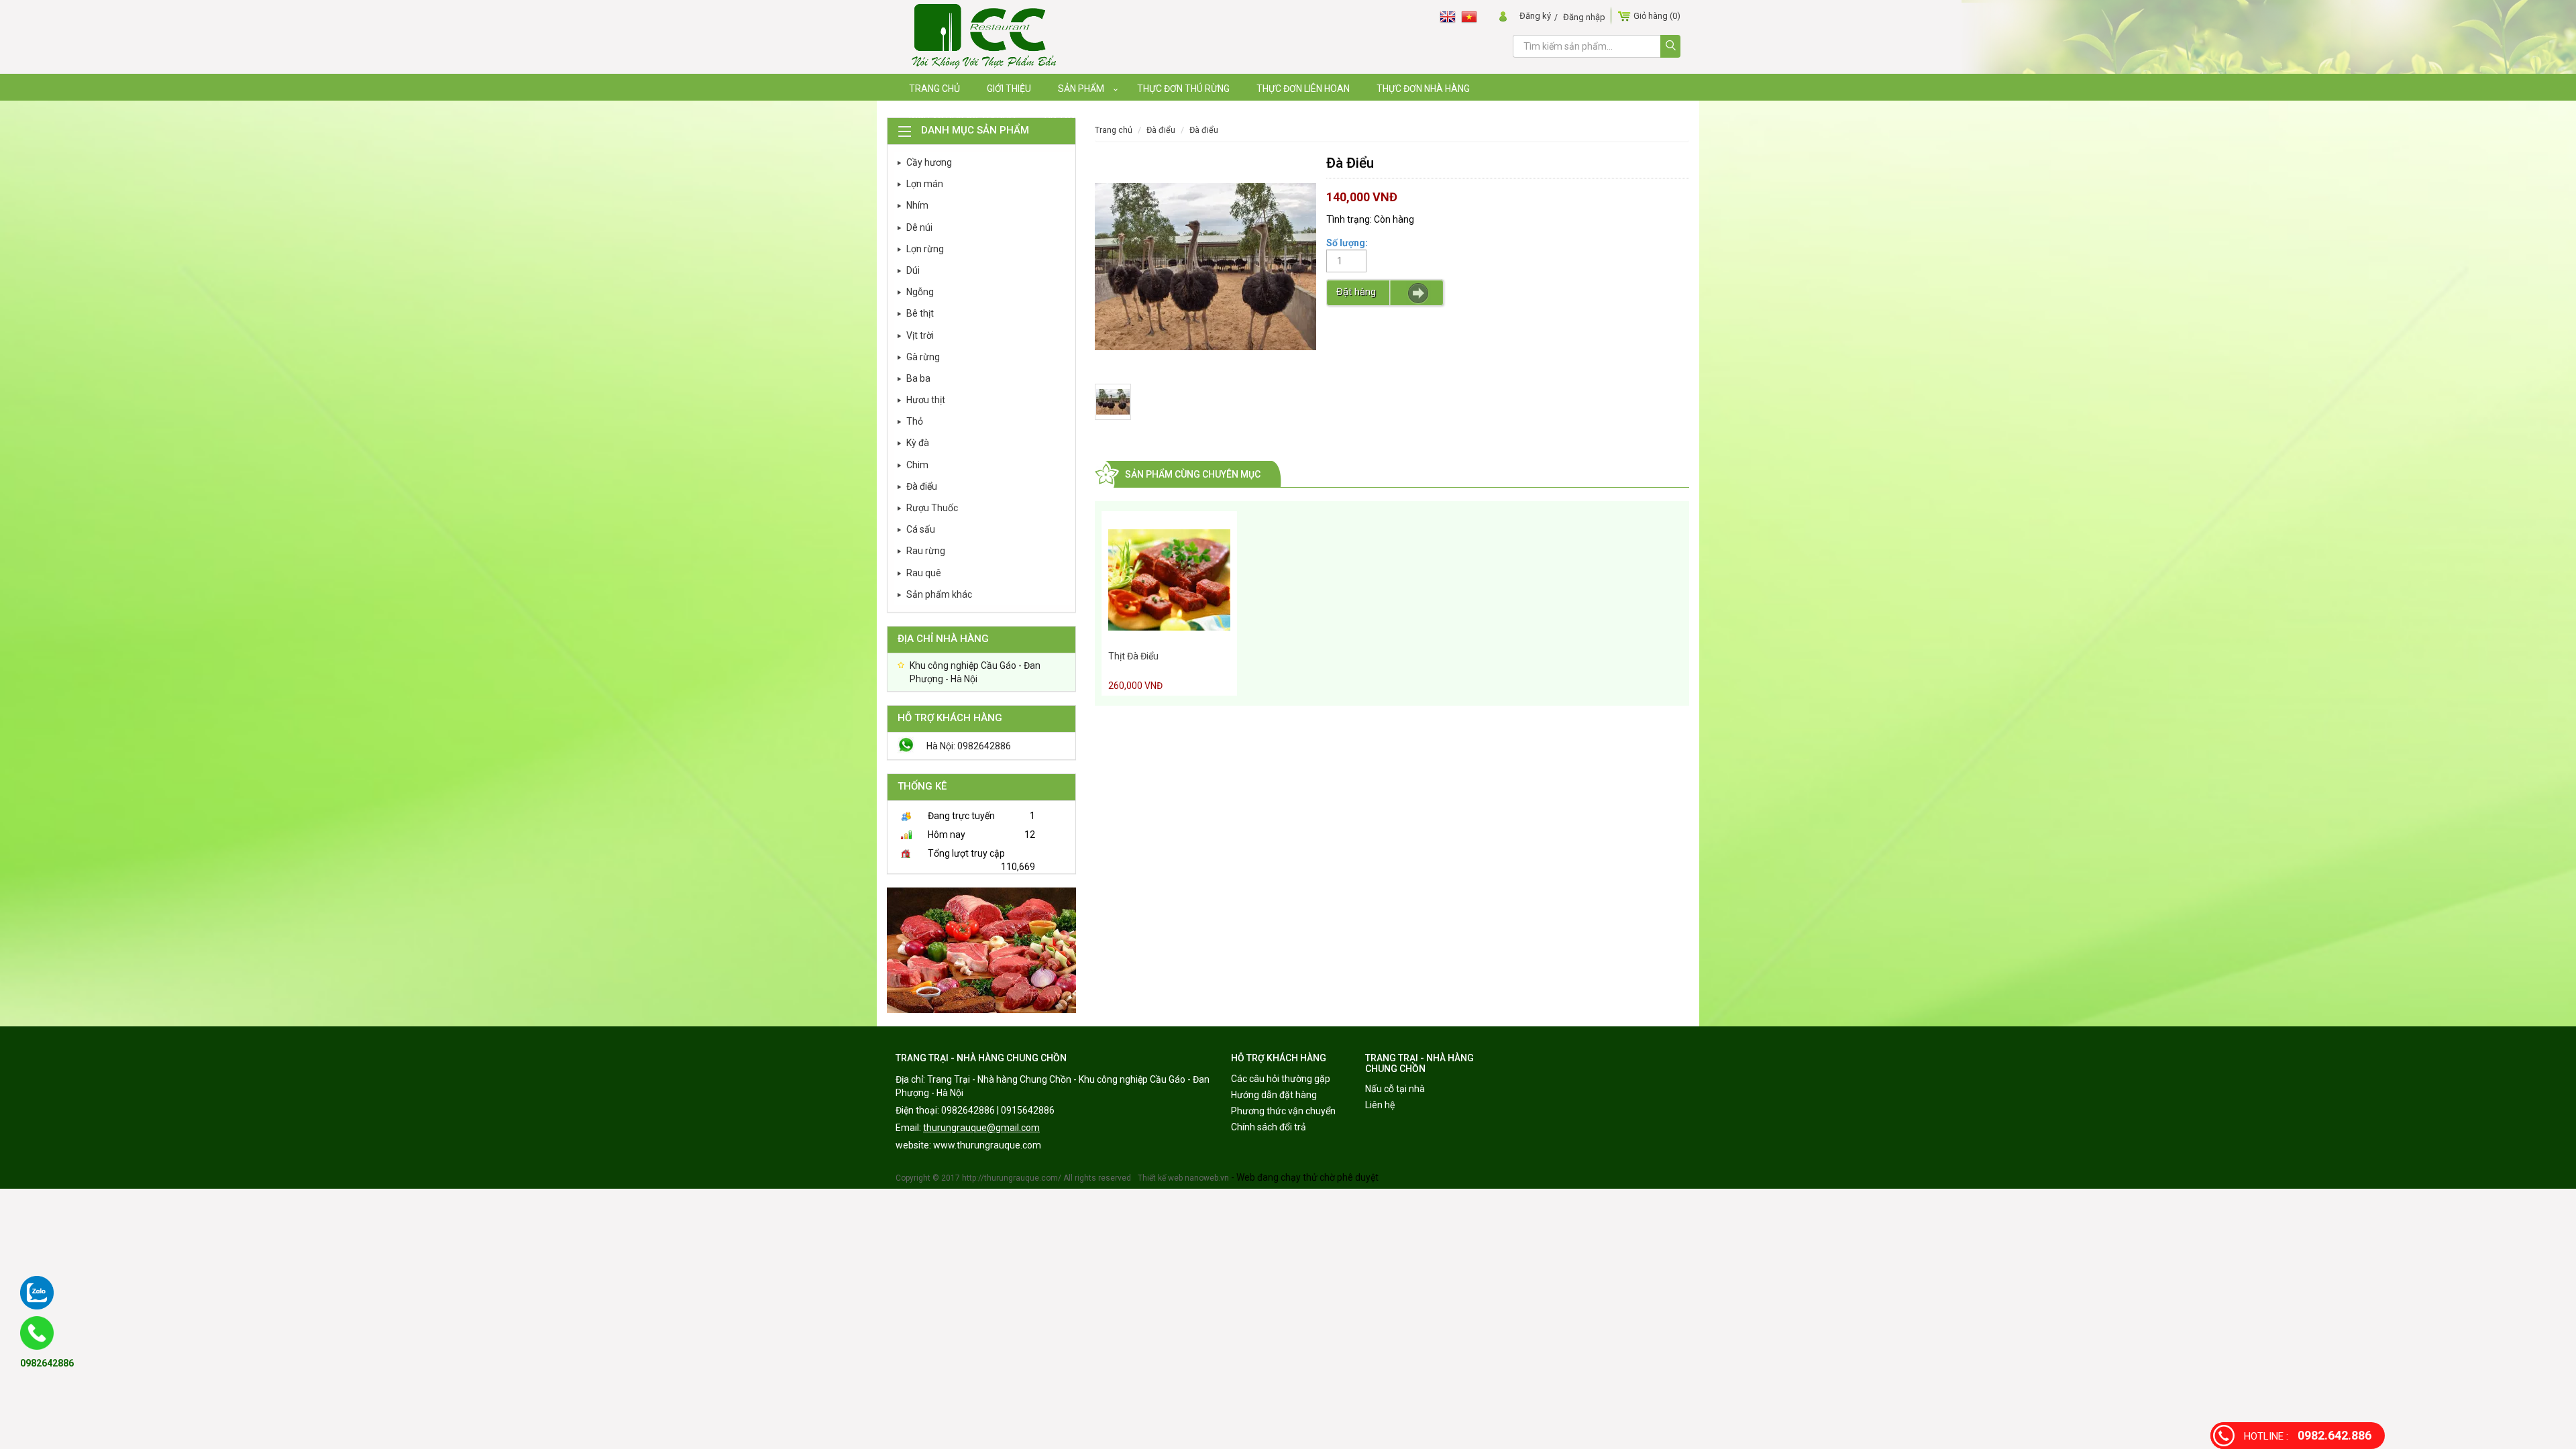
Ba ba (918, 378)
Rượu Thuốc (932, 508)
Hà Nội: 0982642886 (969, 746)
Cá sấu (921, 529)
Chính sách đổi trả (1269, 1127)
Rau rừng (926, 551)
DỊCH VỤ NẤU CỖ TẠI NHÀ (962, 115)
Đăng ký (1535, 16)
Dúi (913, 270)
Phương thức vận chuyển (1283, 1111)
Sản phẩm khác (939, 594)
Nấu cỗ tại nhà (1395, 1089)
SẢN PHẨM (1081, 89)
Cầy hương (929, 162)
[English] (1450, 16)
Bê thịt (920, 313)
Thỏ (915, 421)
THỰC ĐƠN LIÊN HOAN (1303, 89)
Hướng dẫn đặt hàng (1274, 1095)
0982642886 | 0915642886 (998, 1110)
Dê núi (919, 227)
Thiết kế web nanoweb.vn (1183, 1178)
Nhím (917, 205)
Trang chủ (1114, 130)
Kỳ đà (918, 443)
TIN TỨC (1060, 115)
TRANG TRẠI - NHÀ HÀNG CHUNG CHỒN (981, 1058)
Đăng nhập (1584, 17)
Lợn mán (925, 184)
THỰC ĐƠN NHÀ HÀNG (1423, 89)
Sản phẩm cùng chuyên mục (1193, 474)
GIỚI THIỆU (1009, 89)
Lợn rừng (925, 249)
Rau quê (924, 573)
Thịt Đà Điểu (1133, 656)
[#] (981, 949)
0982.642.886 (2308, 1435)
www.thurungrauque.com (987, 1145)
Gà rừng (923, 357)
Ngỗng (920, 292)
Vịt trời (920, 335)
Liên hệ (1380, 1105)
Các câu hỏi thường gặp (1281, 1079)
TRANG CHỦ (934, 89)
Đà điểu (922, 486)
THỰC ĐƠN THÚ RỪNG (1183, 89)
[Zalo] (37, 1293)
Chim (917, 465)
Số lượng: (1347, 243)
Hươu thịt (926, 400)
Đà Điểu (1204, 130)
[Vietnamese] (1472, 16)
